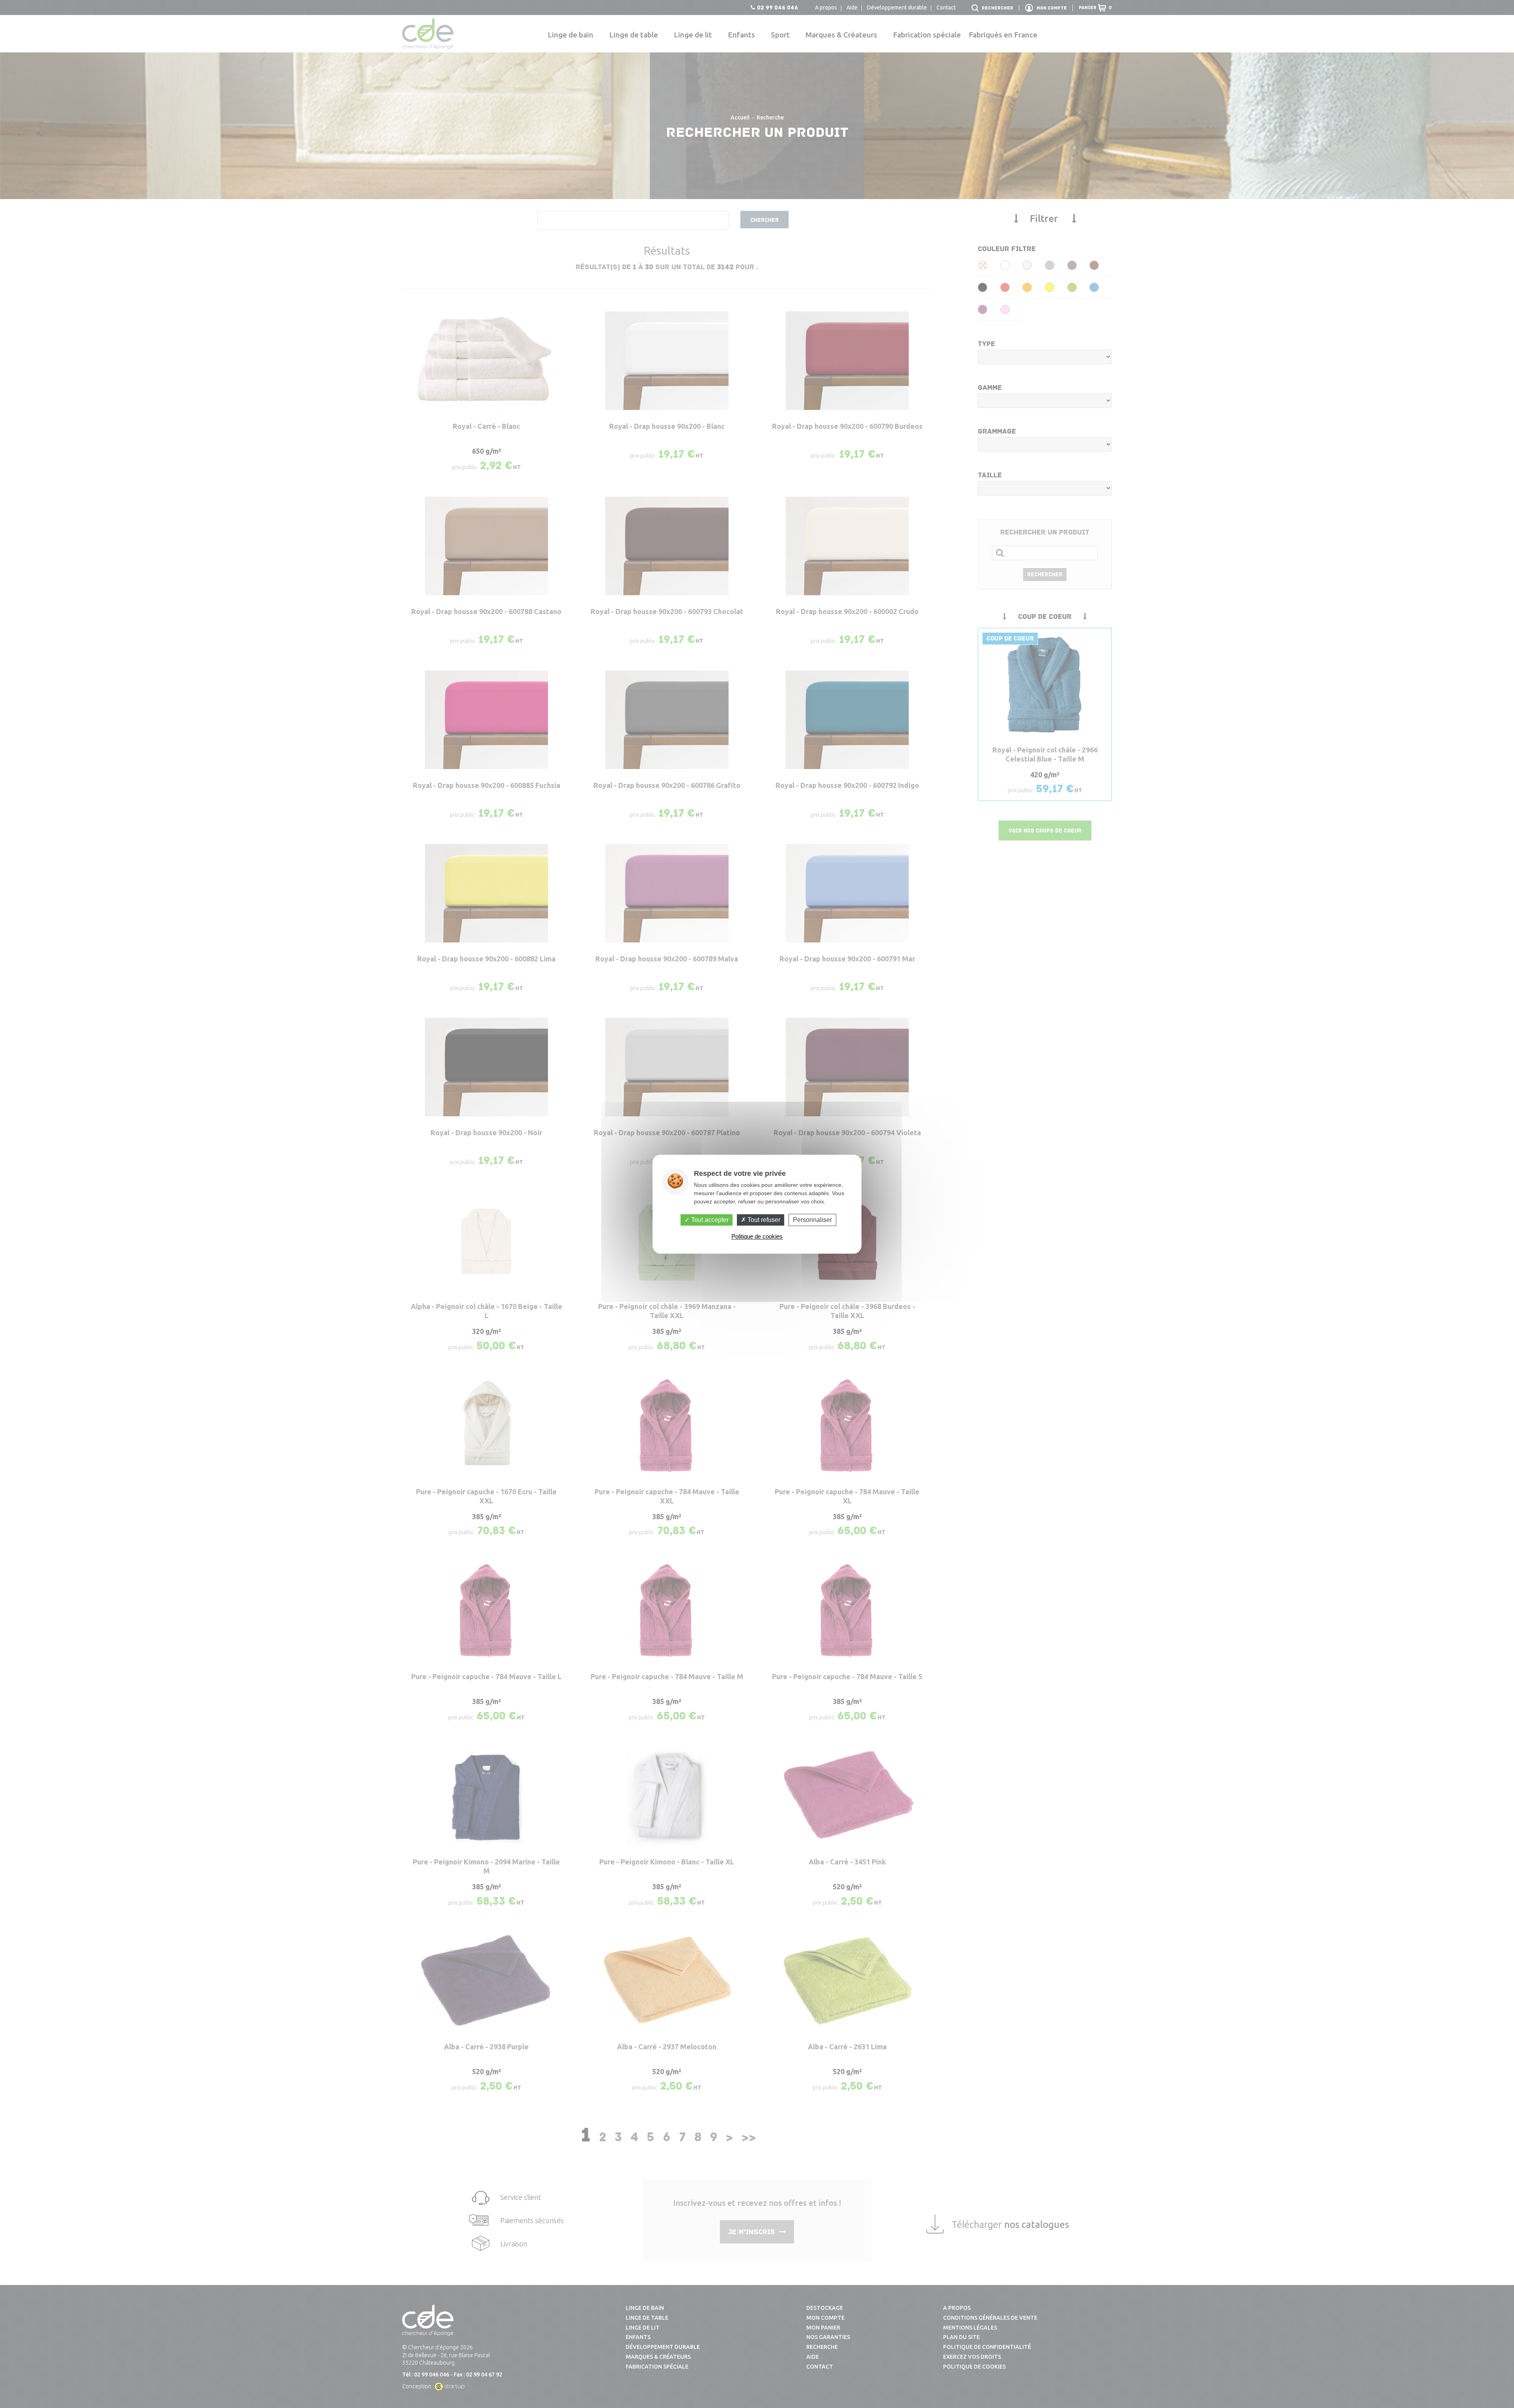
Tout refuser (763, 1220)
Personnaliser (812, 1220)
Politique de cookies (757, 1236)
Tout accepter (709, 1220)
